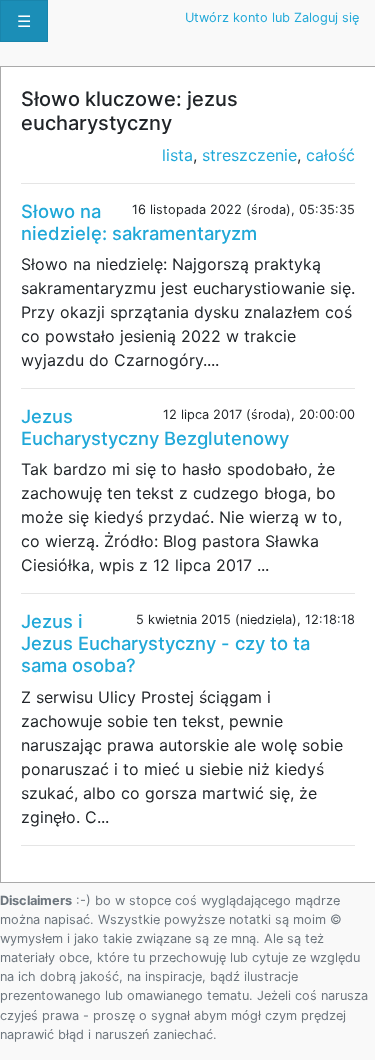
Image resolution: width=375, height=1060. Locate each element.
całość (330, 155)
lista (177, 155)
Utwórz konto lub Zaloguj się (272, 17)
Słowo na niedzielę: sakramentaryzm (139, 222)
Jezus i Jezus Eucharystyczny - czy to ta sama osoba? (165, 643)
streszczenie (249, 155)
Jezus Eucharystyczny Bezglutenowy (155, 427)
